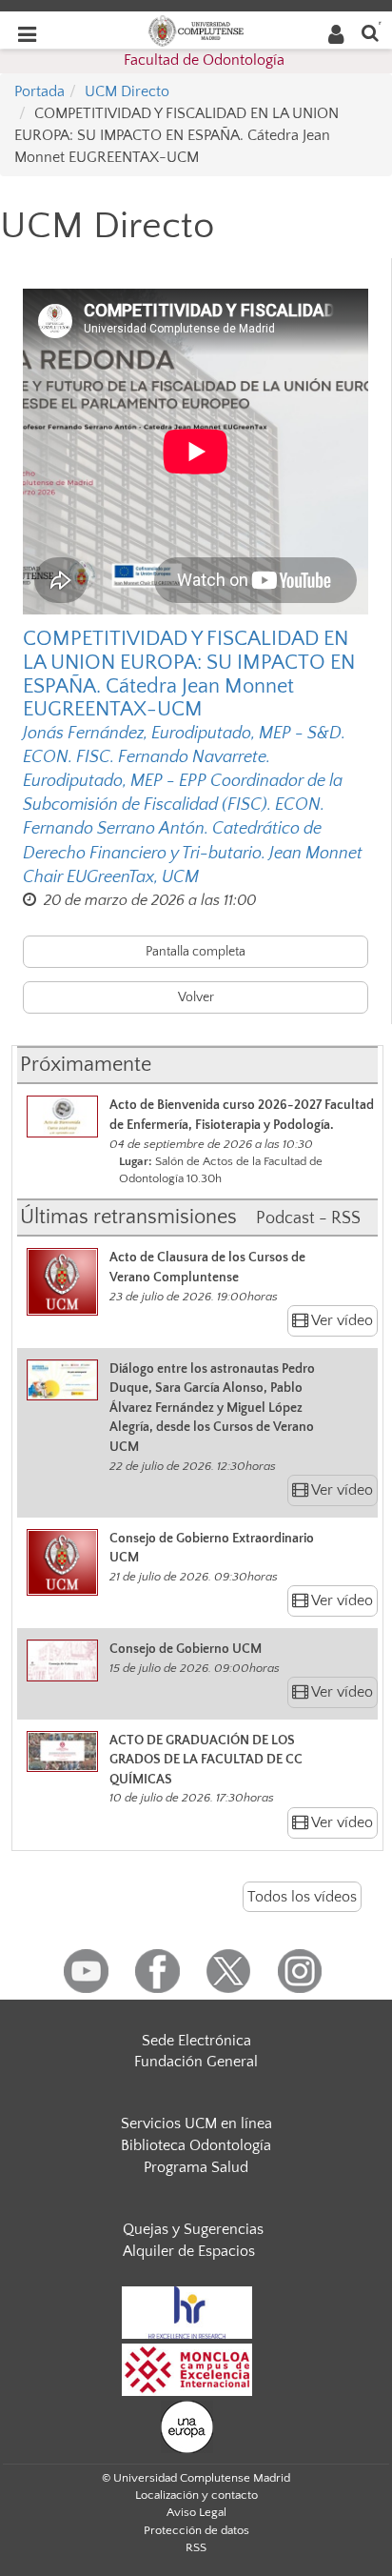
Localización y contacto (196, 2495)
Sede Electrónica (196, 2041)
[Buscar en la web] (370, 32)
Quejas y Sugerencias (193, 2229)
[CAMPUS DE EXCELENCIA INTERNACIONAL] (187, 2369)
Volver (196, 997)
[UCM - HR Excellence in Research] (187, 2312)
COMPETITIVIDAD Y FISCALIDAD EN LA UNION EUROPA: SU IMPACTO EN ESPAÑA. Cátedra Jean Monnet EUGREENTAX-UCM (189, 674)
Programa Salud (196, 2167)
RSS (196, 2547)
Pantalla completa (196, 952)
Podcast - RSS (308, 1218)
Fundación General (196, 2062)
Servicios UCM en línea (196, 2123)
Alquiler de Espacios (189, 2251)
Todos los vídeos (302, 1897)
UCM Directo (127, 91)
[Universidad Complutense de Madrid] (196, 30)
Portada (39, 91)
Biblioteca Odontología (196, 2145)
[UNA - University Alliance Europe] (187, 2426)
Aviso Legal (196, 2512)
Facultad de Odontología (204, 60)
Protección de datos (196, 2530)
